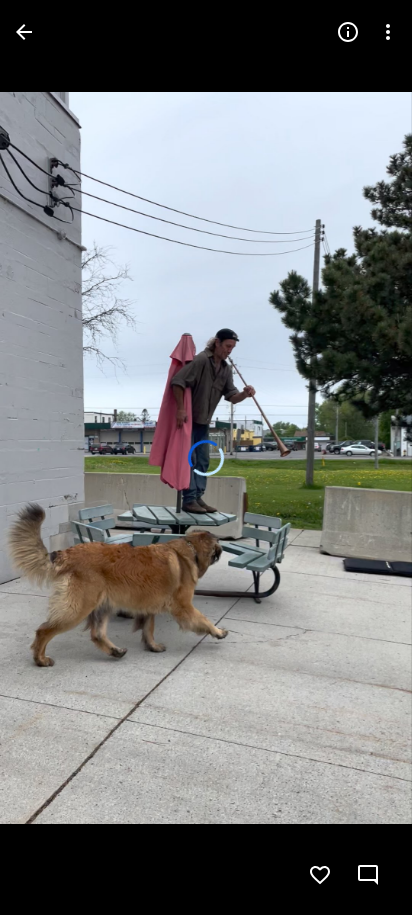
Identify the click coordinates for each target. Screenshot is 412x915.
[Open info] (348, 32)
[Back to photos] (24, 32)
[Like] (320, 875)
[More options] (388, 32)
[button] (56, 458)
